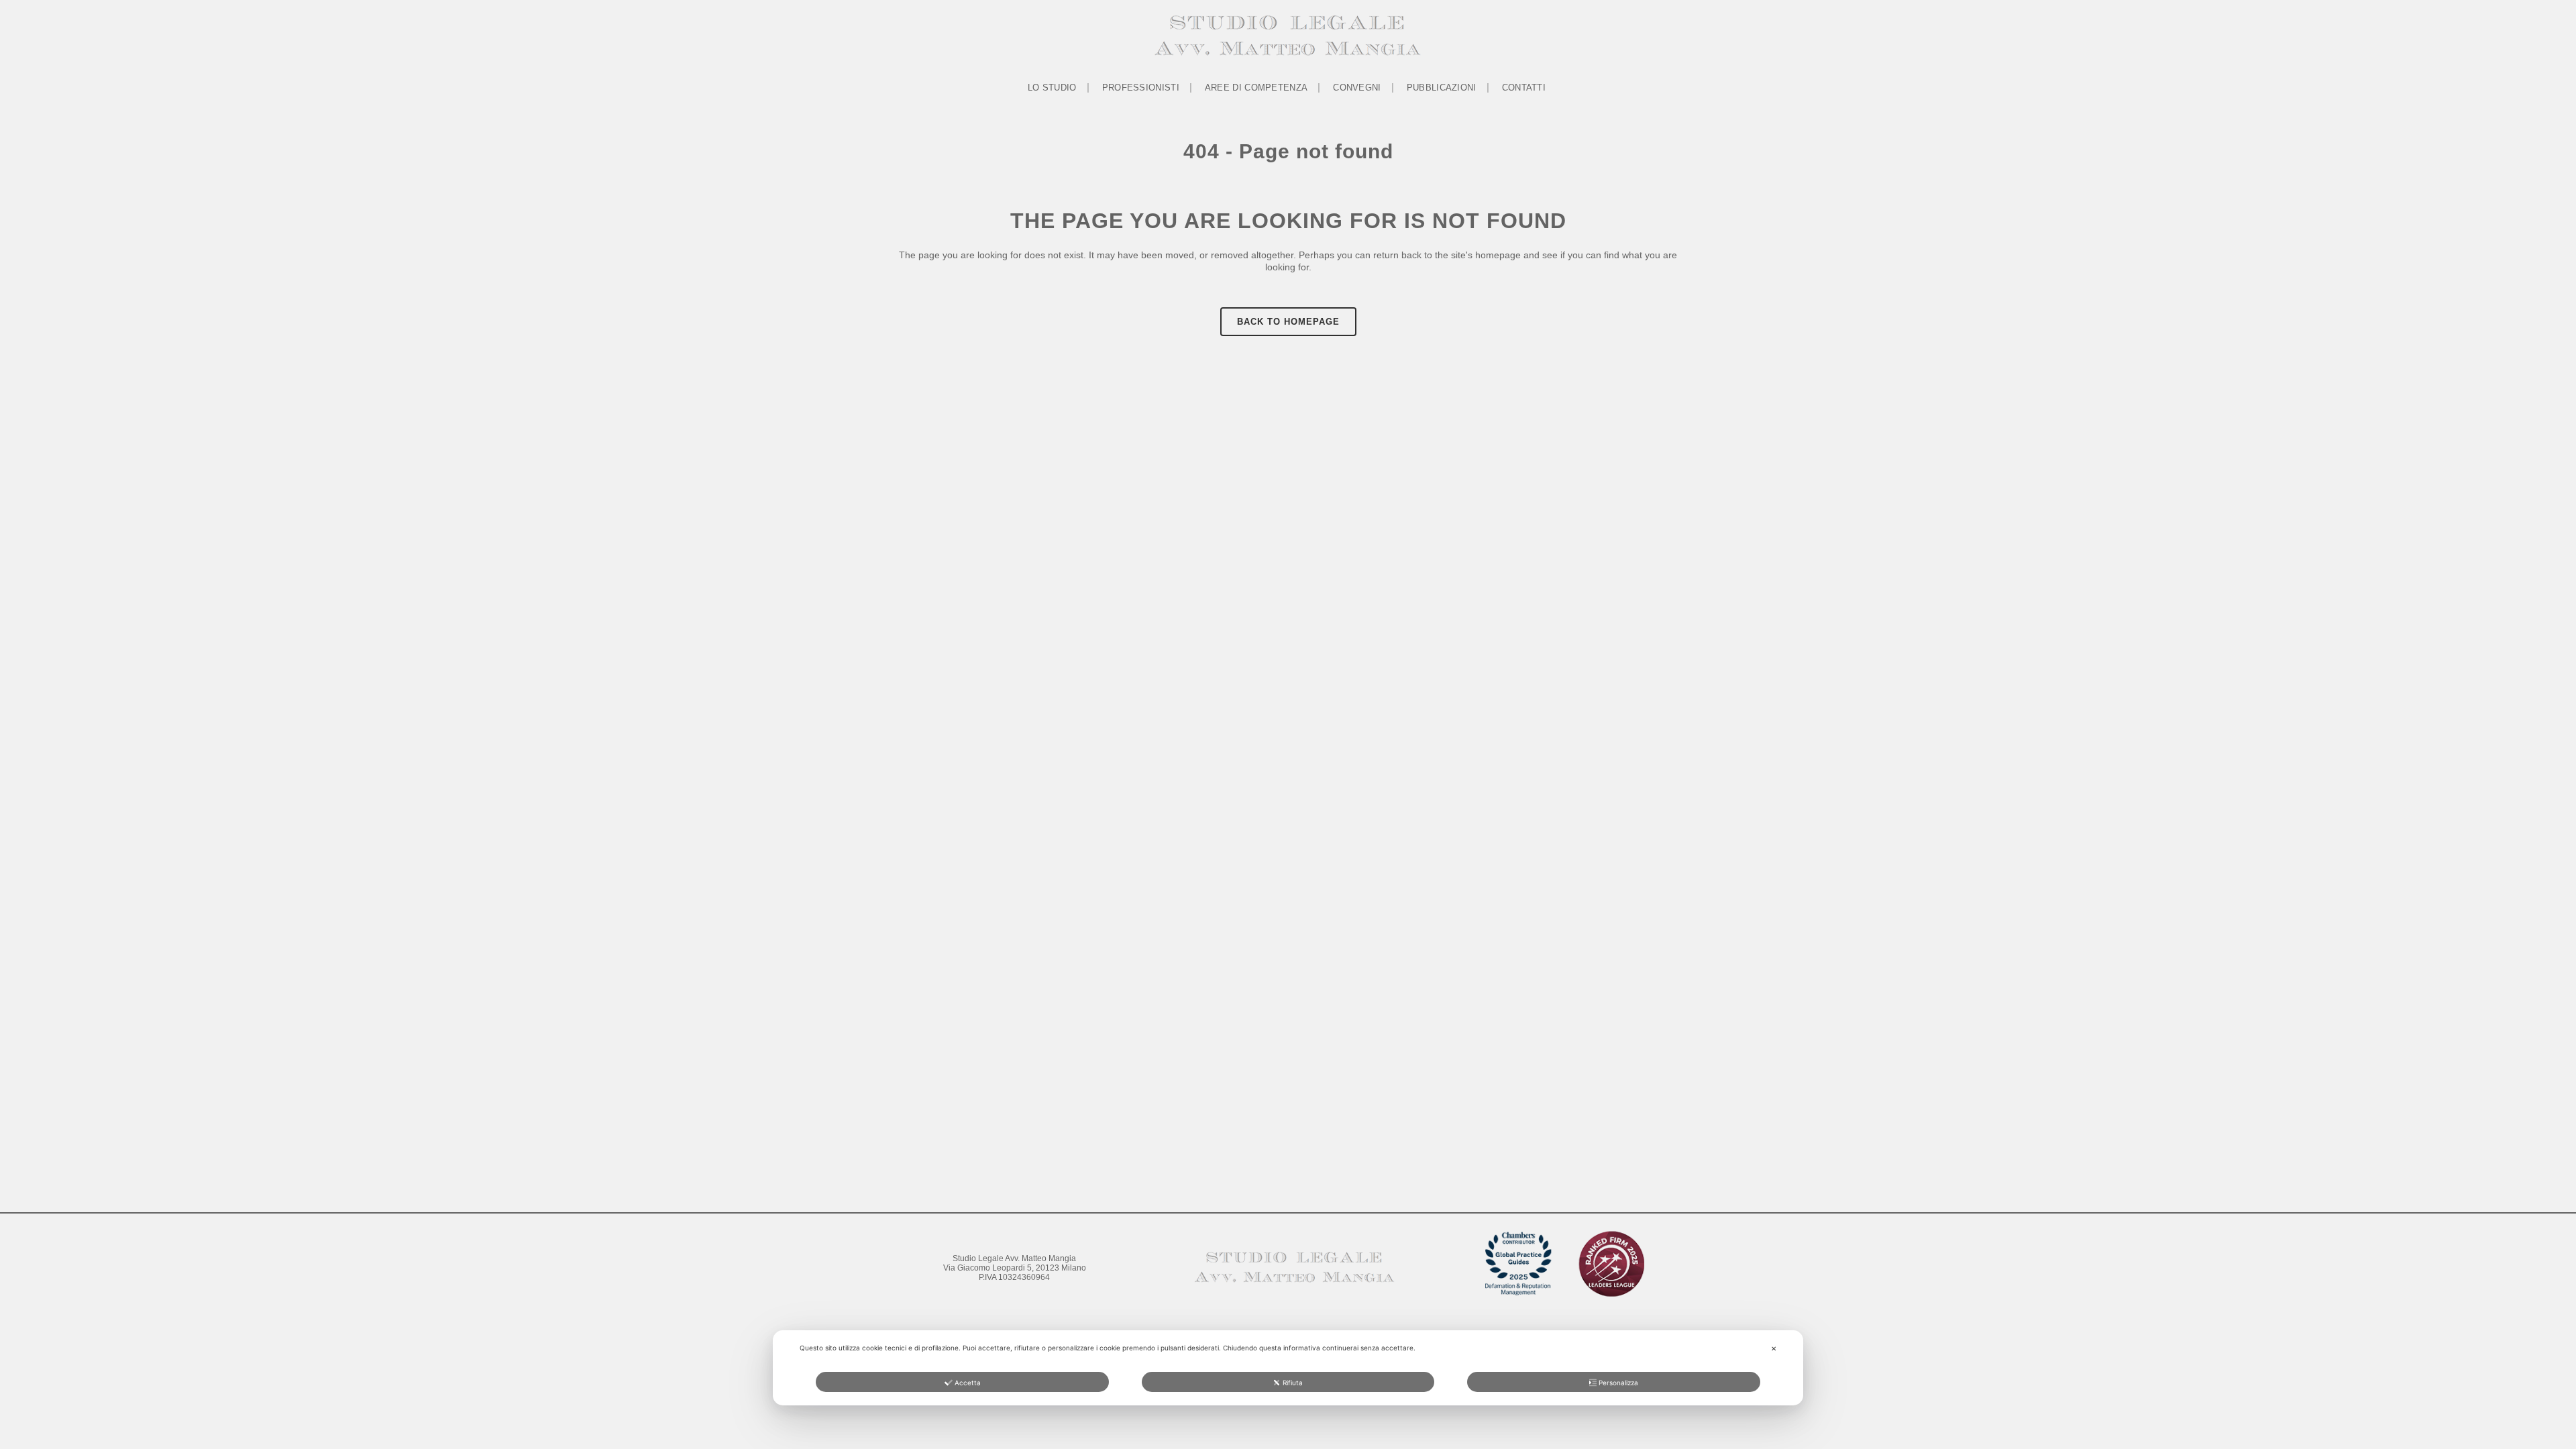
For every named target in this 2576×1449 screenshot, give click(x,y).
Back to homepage (1288, 322)
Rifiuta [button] (1293, 1383)
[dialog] (1288, 1368)
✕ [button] (1774, 1348)
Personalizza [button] (1618, 1383)
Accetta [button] (968, 1383)
